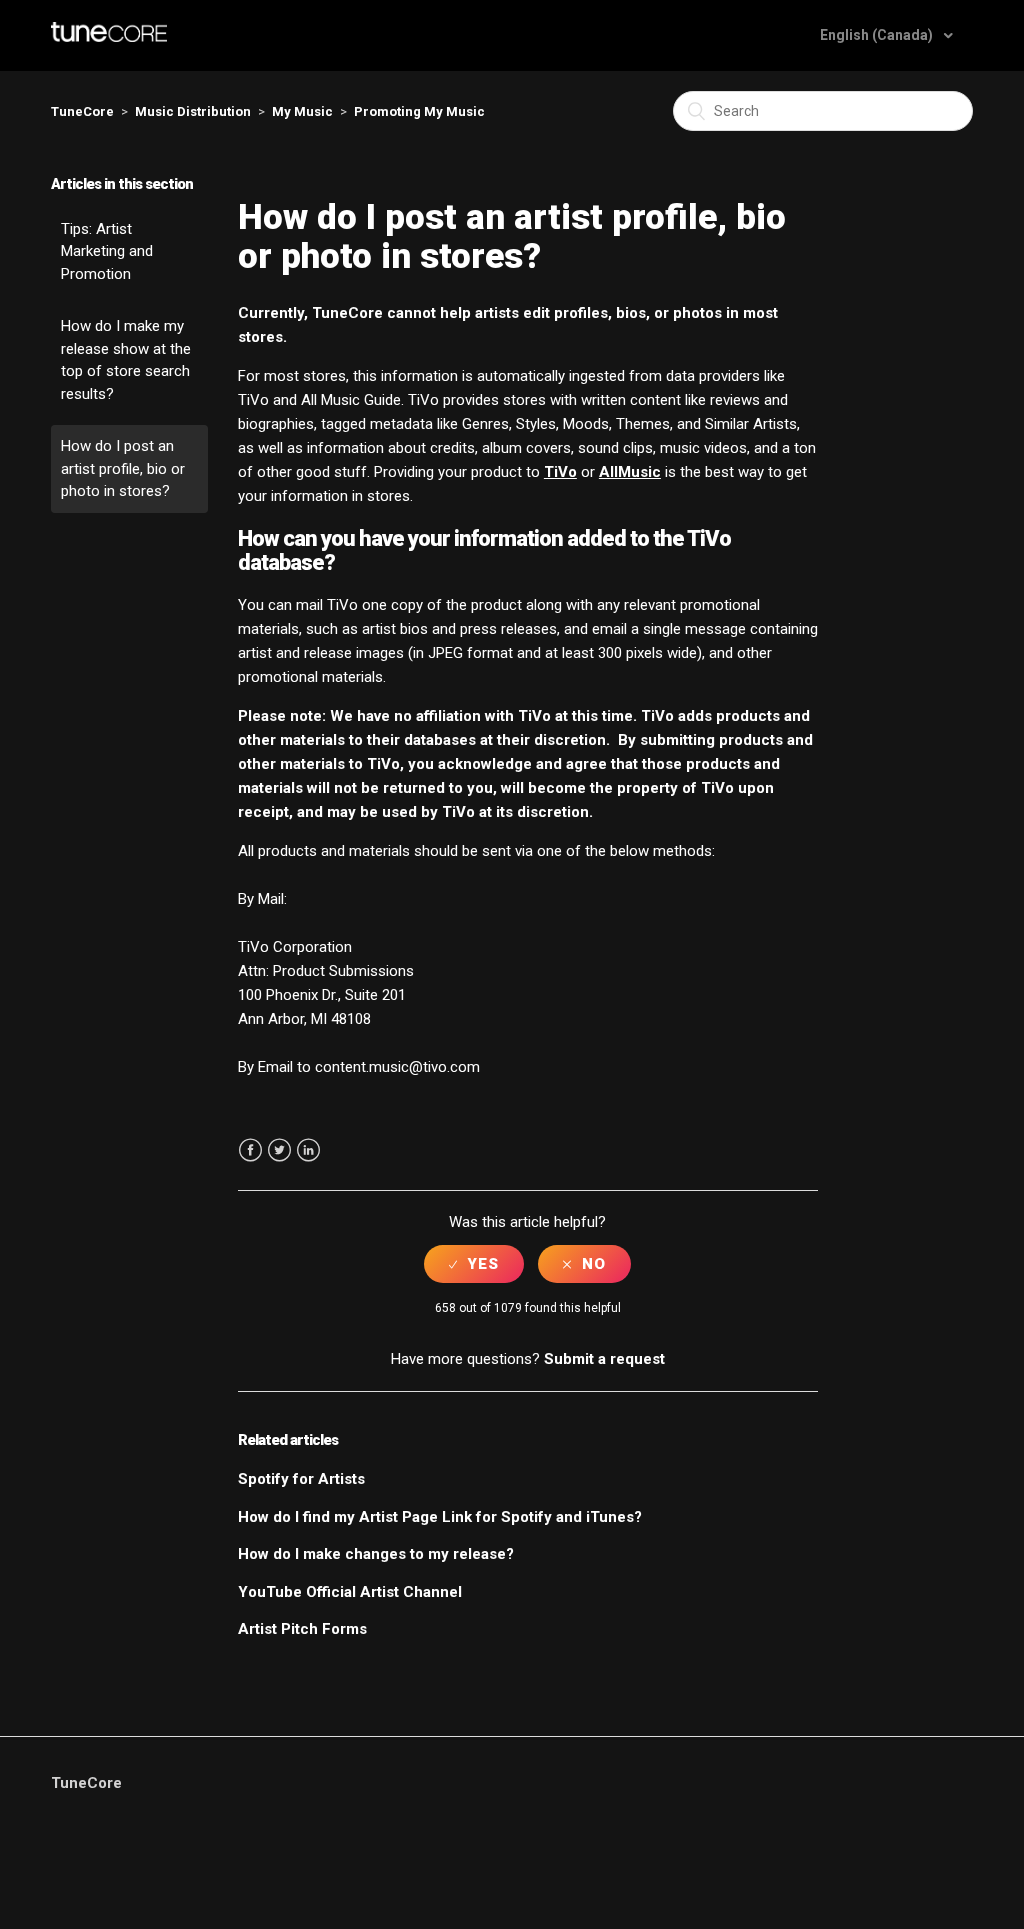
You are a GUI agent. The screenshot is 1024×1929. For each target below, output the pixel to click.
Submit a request (604, 1359)
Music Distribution (193, 111)
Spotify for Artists (301, 1479)
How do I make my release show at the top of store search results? (126, 360)
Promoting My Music (419, 111)
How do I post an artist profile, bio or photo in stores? (123, 468)
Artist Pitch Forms (302, 1629)
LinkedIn (308, 1150)
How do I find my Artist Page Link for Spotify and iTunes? (440, 1517)
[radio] (474, 1264)
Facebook (250, 1150)
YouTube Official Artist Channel (350, 1592)
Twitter (279, 1150)
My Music (302, 111)
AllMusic (630, 472)
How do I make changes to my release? (376, 1554)
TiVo (560, 472)
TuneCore (82, 111)
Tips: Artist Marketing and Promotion (107, 251)
